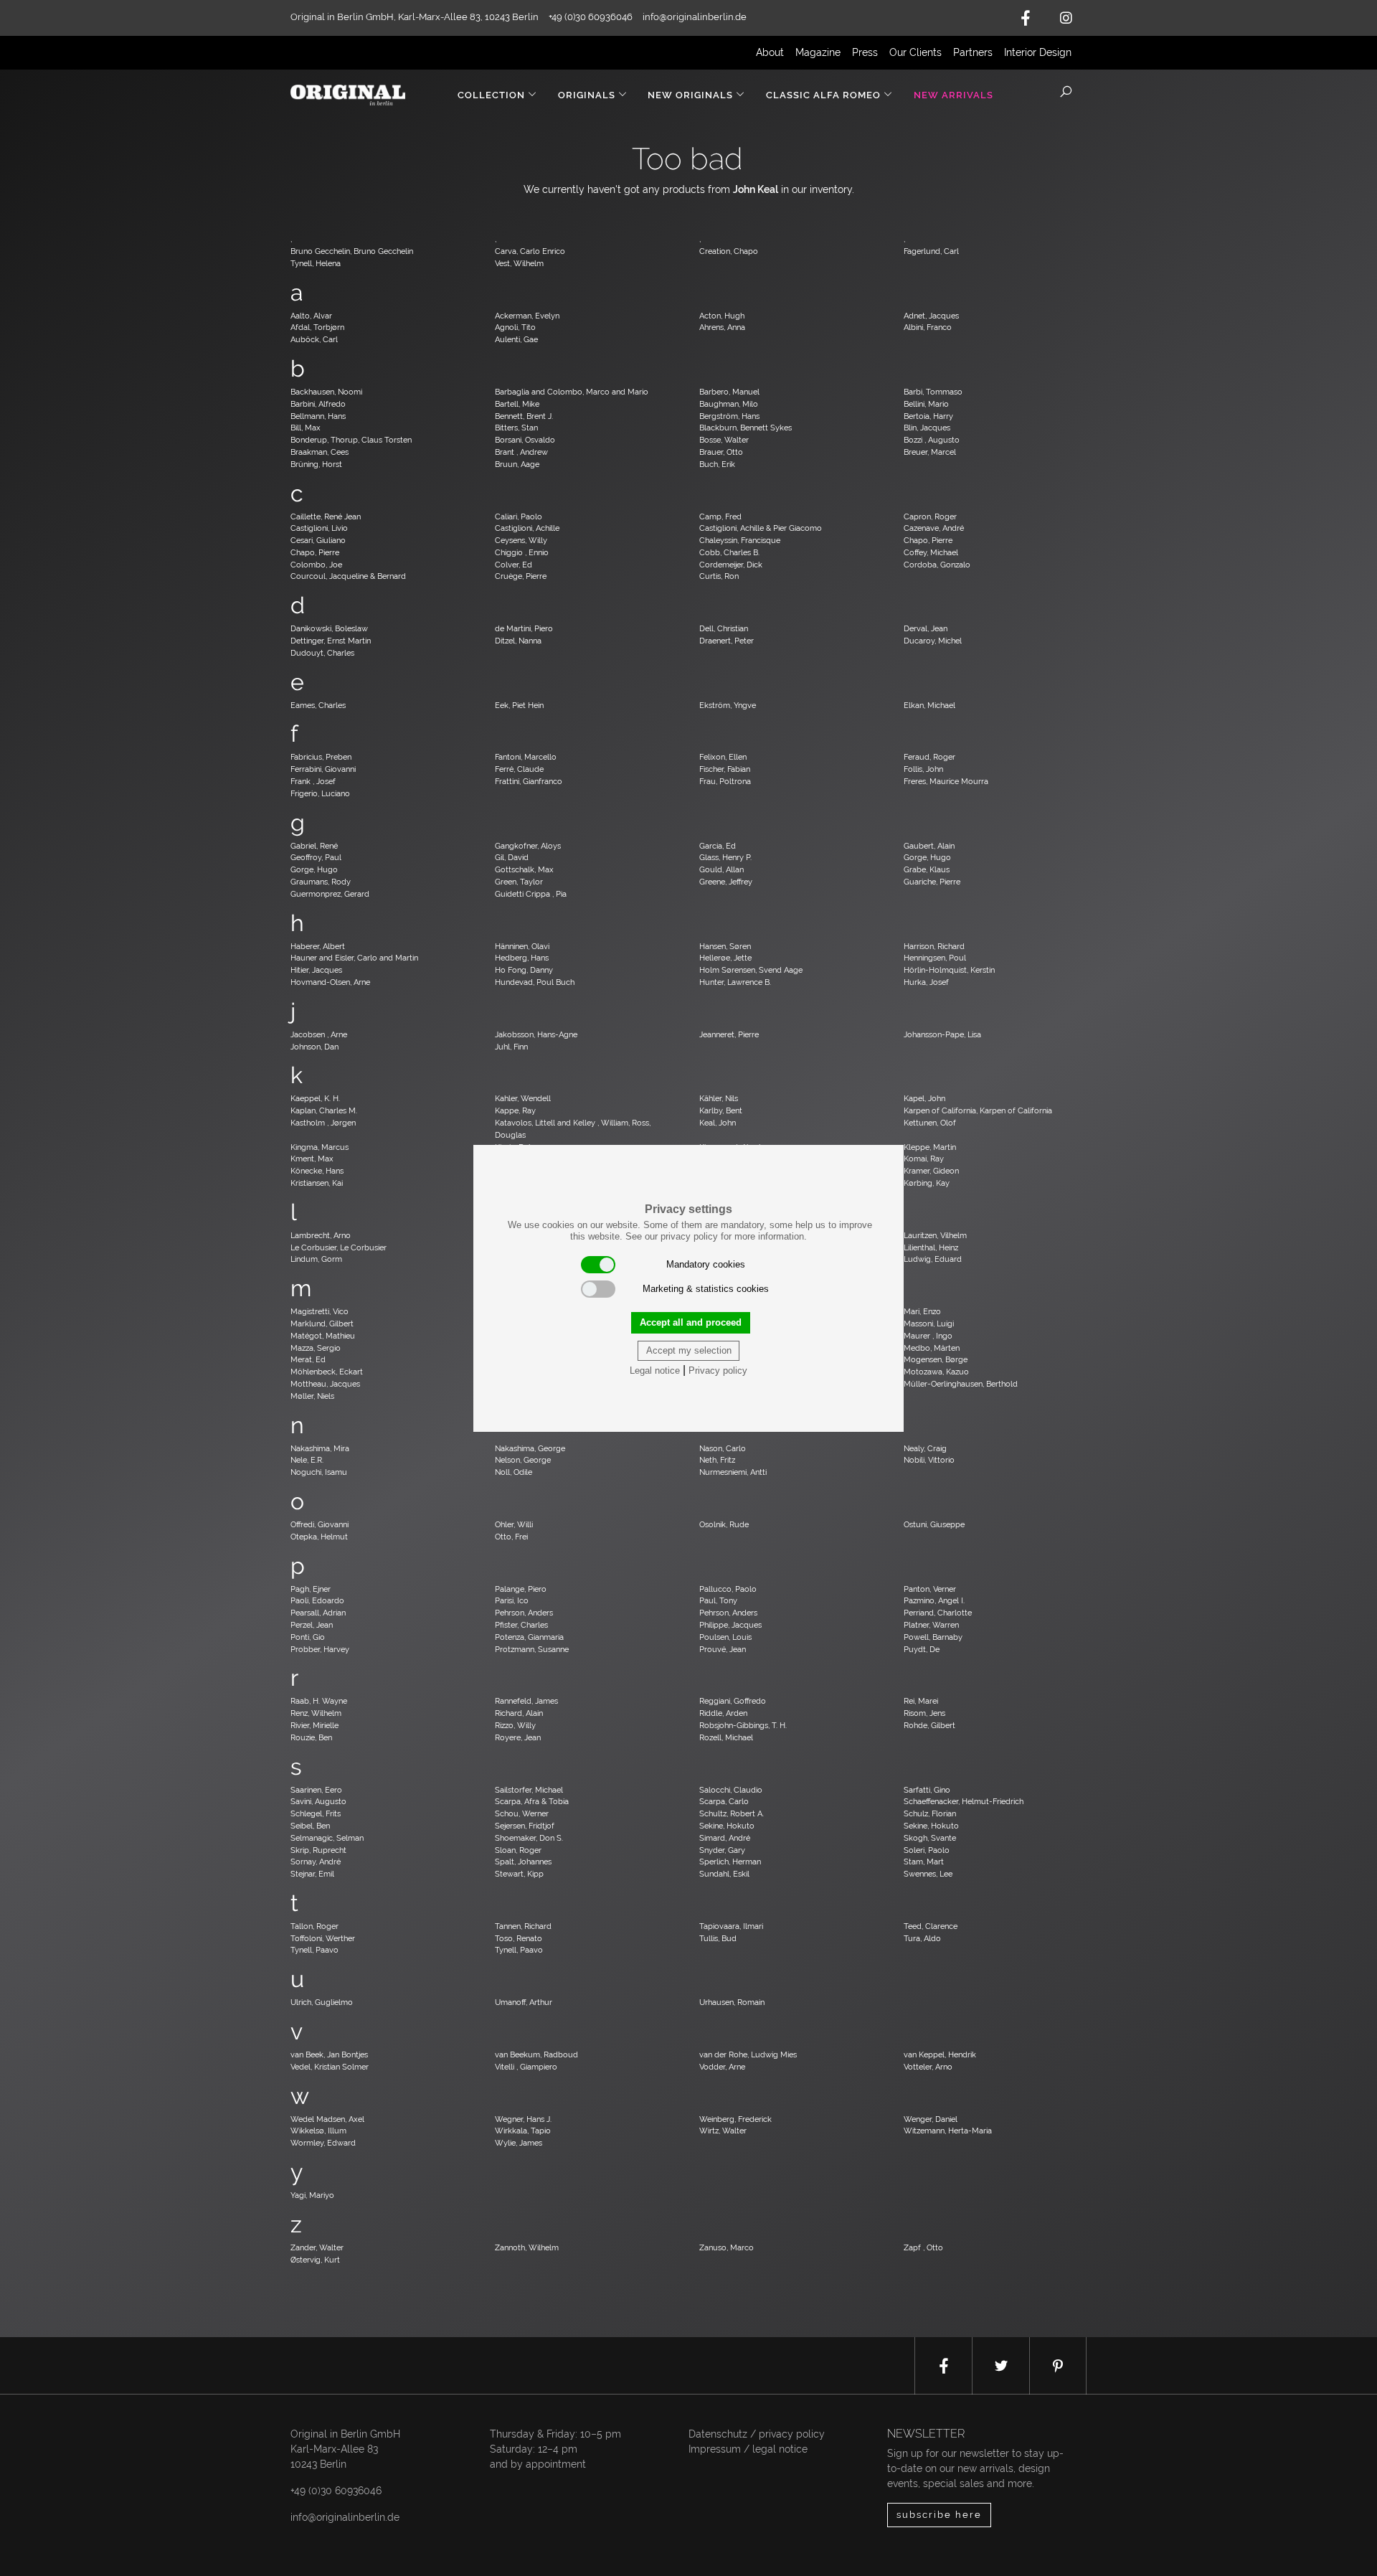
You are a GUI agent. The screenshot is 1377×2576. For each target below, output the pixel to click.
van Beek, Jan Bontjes (329, 2054)
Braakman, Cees (320, 452)
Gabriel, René (314, 846)
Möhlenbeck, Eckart (327, 1372)
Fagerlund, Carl (931, 251)
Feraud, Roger (929, 757)
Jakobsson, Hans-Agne (536, 1034)
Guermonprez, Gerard (330, 894)
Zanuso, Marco (727, 2247)
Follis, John (923, 769)
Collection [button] (491, 95)
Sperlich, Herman (730, 1862)
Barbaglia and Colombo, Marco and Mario (572, 392)
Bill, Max (306, 428)
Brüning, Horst (316, 464)
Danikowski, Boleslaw (329, 628)
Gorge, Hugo (927, 857)
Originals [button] (587, 95)
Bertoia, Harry (928, 416)
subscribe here (939, 2515)
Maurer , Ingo (928, 1336)
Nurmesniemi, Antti (733, 1472)
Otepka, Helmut (319, 1537)
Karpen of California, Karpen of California (978, 1110)
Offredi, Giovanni (320, 1524)
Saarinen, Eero (316, 1790)
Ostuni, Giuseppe (934, 1524)
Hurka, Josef (926, 982)
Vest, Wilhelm (519, 263)
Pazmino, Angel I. (934, 1600)
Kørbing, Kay (927, 1183)
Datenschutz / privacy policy (757, 2434)
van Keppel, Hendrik (940, 2054)
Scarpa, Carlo (724, 1801)
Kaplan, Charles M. (324, 1110)
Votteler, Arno (928, 2067)
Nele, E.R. (307, 1460)
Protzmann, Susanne (532, 1649)
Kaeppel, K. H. (315, 1098)
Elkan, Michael (929, 705)
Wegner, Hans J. (523, 2119)
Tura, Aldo (922, 1938)
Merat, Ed (308, 1359)
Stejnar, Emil (312, 1874)
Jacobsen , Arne (319, 1034)
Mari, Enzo (922, 1311)
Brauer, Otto (721, 452)
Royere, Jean (518, 1737)
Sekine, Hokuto (727, 1826)
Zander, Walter (317, 2247)
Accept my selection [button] (689, 1350)
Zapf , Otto (923, 2247)
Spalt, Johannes (523, 1862)
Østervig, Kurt (315, 2260)
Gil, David (512, 857)
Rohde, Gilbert (929, 1725)
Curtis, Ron (719, 576)
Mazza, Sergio (316, 1348)
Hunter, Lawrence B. (735, 982)
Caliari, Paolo (519, 516)
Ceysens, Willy (521, 540)
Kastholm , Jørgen (323, 1123)
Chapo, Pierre (928, 540)
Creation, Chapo (729, 251)
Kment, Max (312, 1159)
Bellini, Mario (926, 404)
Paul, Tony (718, 1600)
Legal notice (655, 1370)
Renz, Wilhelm (316, 1713)
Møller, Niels (312, 1396)
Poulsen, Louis (725, 1637)
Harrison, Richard (934, 946)
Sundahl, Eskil (724, 1874)
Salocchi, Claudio (731, 1790)
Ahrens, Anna (722, 327)
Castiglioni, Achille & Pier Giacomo (761, 528)
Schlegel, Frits (316, 1813)
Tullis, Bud (718, 1938)
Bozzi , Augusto (932, 440)
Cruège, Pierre (521, 576)
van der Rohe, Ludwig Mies (748, 2054)
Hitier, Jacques (316, 970)
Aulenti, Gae (516, 339)
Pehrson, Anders (524, 1613)
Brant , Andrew (521, 452)
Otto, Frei (511, 1537)
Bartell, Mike (517, 404)
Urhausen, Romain (732, 2002)
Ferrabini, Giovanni (323, 769)
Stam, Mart (924, 1862)
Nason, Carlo (723, 1448)
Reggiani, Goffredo (733, 1701)
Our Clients (915, 52)
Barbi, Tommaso (933, 392)
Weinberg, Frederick (735, 2119)
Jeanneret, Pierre (729, 1034)
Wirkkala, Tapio (523, 2131)
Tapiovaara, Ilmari (731, 1926)
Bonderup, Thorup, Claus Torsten (351, 440)
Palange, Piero (521, 1589)
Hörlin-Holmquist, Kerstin (949, 970)
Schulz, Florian (930, 1813)
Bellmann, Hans (318, 416)
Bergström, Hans (729, 416)
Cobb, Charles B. (729, 552)
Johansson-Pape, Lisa (942, 1034)
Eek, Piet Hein (519, 705)
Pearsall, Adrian (318, 1613)
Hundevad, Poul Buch (535, 982)
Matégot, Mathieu (323, 1336)
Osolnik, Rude (724, 1524)
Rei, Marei (921, 1701)
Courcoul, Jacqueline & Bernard (348, 576)
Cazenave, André (934, 528)
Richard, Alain (519, 1713)
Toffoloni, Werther (323, 1938)
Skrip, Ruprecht (318, 1850)
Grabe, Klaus (927, 869)
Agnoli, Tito (515, 327)
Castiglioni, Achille (527, 528)
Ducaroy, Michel (933, 641)
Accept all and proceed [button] (691, 1322)
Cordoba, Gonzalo (937, 565)
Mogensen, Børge (936, 1359)
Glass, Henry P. (725, 857)
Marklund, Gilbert (322, 1324)
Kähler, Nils (719, 1098)
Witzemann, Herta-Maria (948, 2131)
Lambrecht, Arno (321, 1235)
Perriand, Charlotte (938, 1613)
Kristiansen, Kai (317, 1183)
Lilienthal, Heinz (931, 1247)
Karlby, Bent (721, 1110)
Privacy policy (718, 1370)
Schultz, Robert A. (732, 1813)
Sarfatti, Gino (927, 1790)
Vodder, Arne (722, 2067)
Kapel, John (924, 1098)
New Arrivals (954, 95)
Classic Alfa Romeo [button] (823, 95)
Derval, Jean (926, 628)
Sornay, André (316, 1862)
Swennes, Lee (928, 1874)
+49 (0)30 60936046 (336, 2491)
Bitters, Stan (516, 428)
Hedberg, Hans (522, 958)
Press (865, 52)
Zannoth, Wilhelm (527, 2247)
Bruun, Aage (517, 464)
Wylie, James (519, 2143)
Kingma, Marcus (320, 1147)
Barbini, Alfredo (318, 404)
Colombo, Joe (316, 565)
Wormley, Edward (323, 2143)
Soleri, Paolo (927, 1850)
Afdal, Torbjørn (317, 327)
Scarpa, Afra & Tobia (532, 1801)
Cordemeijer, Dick (731, 565)
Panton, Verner (930, 1589)
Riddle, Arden (723, 1713)
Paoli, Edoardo (317, 1600)
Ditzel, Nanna (518, 641)
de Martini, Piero (524, 628)
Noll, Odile (514, 1472)
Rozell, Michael (726, 1737)
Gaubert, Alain (929, 846)
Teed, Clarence (931, 1926)
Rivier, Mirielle (314, 1725)
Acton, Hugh (722, 316)
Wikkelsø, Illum (318, 2131)
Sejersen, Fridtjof (525, 1826)
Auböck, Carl (314, 339)
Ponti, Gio (308, 1637)
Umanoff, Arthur (524, 2002)
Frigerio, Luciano (320, 793)
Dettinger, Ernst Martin (331, 641)
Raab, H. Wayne (319, 1701)
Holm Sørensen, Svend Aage (751, 970)
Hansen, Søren (725, 946)
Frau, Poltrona (725, 781)
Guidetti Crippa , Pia (531, 894)
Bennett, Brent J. (524, 416)
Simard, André (725, 1838)
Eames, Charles (318, 705)
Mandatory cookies (706, 1264)
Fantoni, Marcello (526, 757)
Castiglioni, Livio (319, 528)
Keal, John (718, 1123)
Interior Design (1038, 52)
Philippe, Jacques (730, 1625)
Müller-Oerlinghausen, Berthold (961, 1384)
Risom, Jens (924, 1713)
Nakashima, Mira (320, 1448)
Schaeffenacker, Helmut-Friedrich (964, 1801)
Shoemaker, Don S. (529, 1838)
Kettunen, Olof (930, 1123)
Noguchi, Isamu (319, 1472)
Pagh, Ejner (311, 1589)
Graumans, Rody (321, 882)
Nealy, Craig (925, 1448)
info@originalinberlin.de (695, 17)
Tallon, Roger (314, 1926)
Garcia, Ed (718, 846)
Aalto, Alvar (311, 316)
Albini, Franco (928, 327)
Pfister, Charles (521, 1625)
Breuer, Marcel (930, 452)
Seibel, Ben (310, 1826)
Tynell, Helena (316, 263)
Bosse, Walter (724, 440)
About (770, 52)
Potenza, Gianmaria (529, 1637)
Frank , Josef (313, 781)
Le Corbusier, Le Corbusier (339, 1247)
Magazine (818, 52)
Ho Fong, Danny (524, 970)
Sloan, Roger (518, 1850)
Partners (973, 52)
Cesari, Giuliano (318, 540)
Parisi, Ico (512, 1600)
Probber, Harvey (320, 1649)
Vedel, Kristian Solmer (330, 2067)
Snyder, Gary (722, 1850)
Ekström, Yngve (728, 705)
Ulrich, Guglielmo (322, 2002)
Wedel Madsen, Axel (327, 2119)
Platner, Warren (931, 1625)
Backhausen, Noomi (326, 392)
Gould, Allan (721, 869)
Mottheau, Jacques (325, 1384)
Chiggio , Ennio (522, 552)
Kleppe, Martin (930, 1147)
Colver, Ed (514, 565)
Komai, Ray (924, 1159)
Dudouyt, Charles (322, 653)
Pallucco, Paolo (728, 1589)
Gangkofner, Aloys (528, 846)
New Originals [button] (690, 95)
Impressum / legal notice (748, 2449)
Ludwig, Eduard (933, 1259)
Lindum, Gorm (316, 1259)
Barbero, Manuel (729, 392)
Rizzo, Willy (515, 1725)
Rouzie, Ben (311, 1737)
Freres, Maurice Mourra (946, 781)
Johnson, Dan (314, 1047)
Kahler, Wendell (523, 1098)
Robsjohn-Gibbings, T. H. (743, 1725)
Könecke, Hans (317, 1171)
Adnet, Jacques (931, 316)
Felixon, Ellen (723, 757)
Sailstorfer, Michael (529, 1790)
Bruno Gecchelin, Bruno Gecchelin (352, 251)
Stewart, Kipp (519, 1874)
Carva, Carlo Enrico (530, 251)
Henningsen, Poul (935, 958)
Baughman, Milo (729, 404)
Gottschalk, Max (524, 869)
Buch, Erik (717, 464)
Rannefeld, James (526, 1701)
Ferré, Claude (519, 769)
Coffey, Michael (931, 552)
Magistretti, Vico (320, 1311)
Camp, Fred (720, 516)
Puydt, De (922, 1649)
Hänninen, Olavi (522, 946)
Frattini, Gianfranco (529, 781)
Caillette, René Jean (326, 516)
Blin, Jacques (927, 428)
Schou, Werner (522, 1813)
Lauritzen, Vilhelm (935, 1235)
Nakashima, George (530, 1448)
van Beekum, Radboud (536, 2054)
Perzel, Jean (312, 1625)
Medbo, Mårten (932, 1348)
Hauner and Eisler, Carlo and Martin (354, 958)
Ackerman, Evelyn (527, 316)
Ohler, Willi (514, 1524)
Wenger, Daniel (931, 2119)
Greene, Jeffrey (726, 882)
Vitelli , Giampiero (526, 2067)
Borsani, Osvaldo (525, 440)
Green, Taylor (519, 882)
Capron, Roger (930, 516)
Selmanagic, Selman (327, 1838)
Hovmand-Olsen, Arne (330, 982)
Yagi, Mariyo (312, 2195)
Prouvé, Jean (723, 1649)
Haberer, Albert (318, 946)
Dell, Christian (724, 628)
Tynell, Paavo (314, 1950)
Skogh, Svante (930, 1838)
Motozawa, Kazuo (936, 1372)
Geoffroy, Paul (316, 857)
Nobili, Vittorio (929, 1460)
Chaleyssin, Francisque (740, 540)
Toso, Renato (519, 1938)
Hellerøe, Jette (725, 958)
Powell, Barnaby (933, 1637)
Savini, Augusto (318, 1801)
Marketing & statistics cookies (706, 1289)
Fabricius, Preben (321, 757)
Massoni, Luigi (929, 1324)
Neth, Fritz (717, 1460)
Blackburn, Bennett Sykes (746, 428)
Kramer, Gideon (931, 1171)
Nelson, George (523, 1460)
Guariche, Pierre (932, 882)
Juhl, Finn (511, 1047)
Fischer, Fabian (725, 769)
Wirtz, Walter (723, 2131)
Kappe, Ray (515, 1110)
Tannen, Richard (523, 1926)
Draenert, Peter (727, 641)
